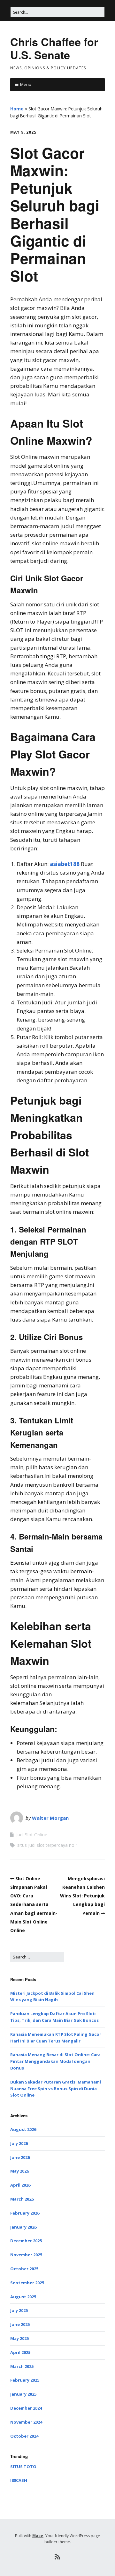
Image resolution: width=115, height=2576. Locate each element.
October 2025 (24, 2269)
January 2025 (23, 2394)
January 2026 (23, 2227)
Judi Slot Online (32, 1835)
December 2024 (26, 2408)
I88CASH (19, 2480)
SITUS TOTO (23, 2467)
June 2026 (20, 2157)
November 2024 (26, 2422)
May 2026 (19, 2171)
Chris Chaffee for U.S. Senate (54, 48)
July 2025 (19, 2310)
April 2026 (20, 2185)
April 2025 (20, 2352)
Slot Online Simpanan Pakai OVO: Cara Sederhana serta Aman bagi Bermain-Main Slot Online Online (34, 1904)
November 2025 (26, 2255)
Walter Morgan (50, 1818)
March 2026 (22, 2199)
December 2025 (26, 2241)
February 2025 (25, 2380)
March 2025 (22, 2366)
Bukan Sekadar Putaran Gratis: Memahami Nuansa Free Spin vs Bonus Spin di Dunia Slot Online (56, 2089)
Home (17, 109)
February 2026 (25, 2213)
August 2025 (23, 2297)
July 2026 (19, 2143)
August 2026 (23, 2129)
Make (38, 2536)
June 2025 (20, 2324)
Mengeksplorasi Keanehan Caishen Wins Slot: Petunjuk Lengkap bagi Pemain (82, 1896)
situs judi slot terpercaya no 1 (48, 1845)
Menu (26, 84)
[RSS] (58, 2557)
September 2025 (27, 2283)
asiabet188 (65, 864)
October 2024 (24, 2436)
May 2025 (19, 2338)
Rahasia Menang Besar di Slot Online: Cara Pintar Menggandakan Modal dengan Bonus (55, 2061)
